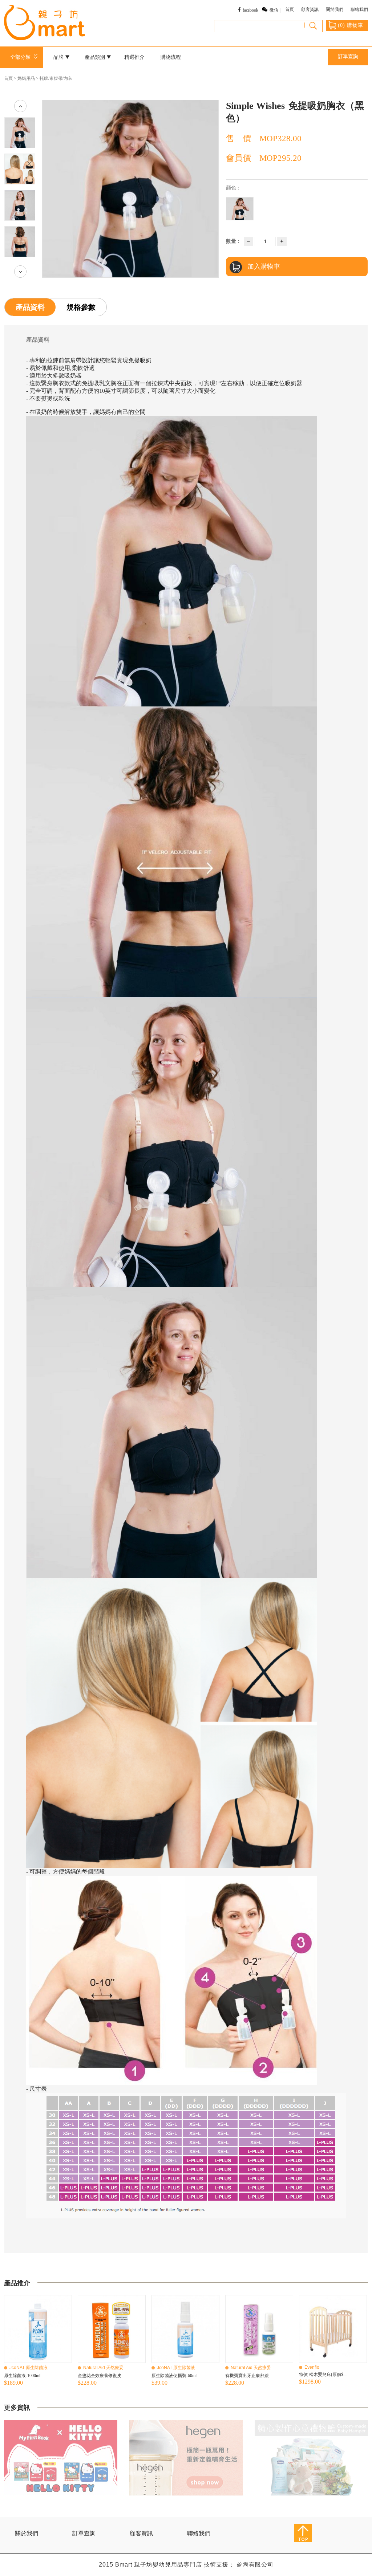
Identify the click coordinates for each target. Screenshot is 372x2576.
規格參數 (81, 307)
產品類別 (96, 57)
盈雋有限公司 (255, 2565)
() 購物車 (351, 25)
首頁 (290, 9)
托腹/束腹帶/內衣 (56, 78)
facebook (250, 10)
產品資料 (30, 307)
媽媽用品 (26, 78)
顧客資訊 (310, 9)
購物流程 (171, 57)
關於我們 (335, 9)
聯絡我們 (359, 9)
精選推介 (134, 57)
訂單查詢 (348, 56)
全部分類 (22, 57)
